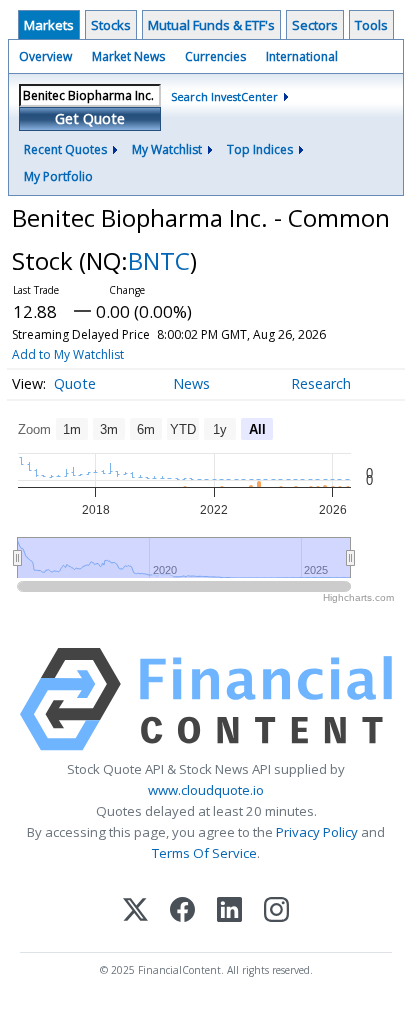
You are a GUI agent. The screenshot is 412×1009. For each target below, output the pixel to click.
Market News (128, 56)
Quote (75, 383)
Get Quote (90, 118)
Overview (45, 56)
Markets (49, 25)
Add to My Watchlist (68, 354)
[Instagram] (276, 911)
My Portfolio (58, 176)
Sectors (315, 25)
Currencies (215, 56)
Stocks (111, 25)
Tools (371, 25)
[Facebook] (182, 911)
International (302, 56)
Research (321, 383)
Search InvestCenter (224, 96)
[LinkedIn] (229, 911)
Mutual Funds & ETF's (211, 25)
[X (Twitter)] (135, 911)
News (191, 383)
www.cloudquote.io (206, 790)
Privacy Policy (317, 832)
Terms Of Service (204, 853)
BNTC (159, 260)
